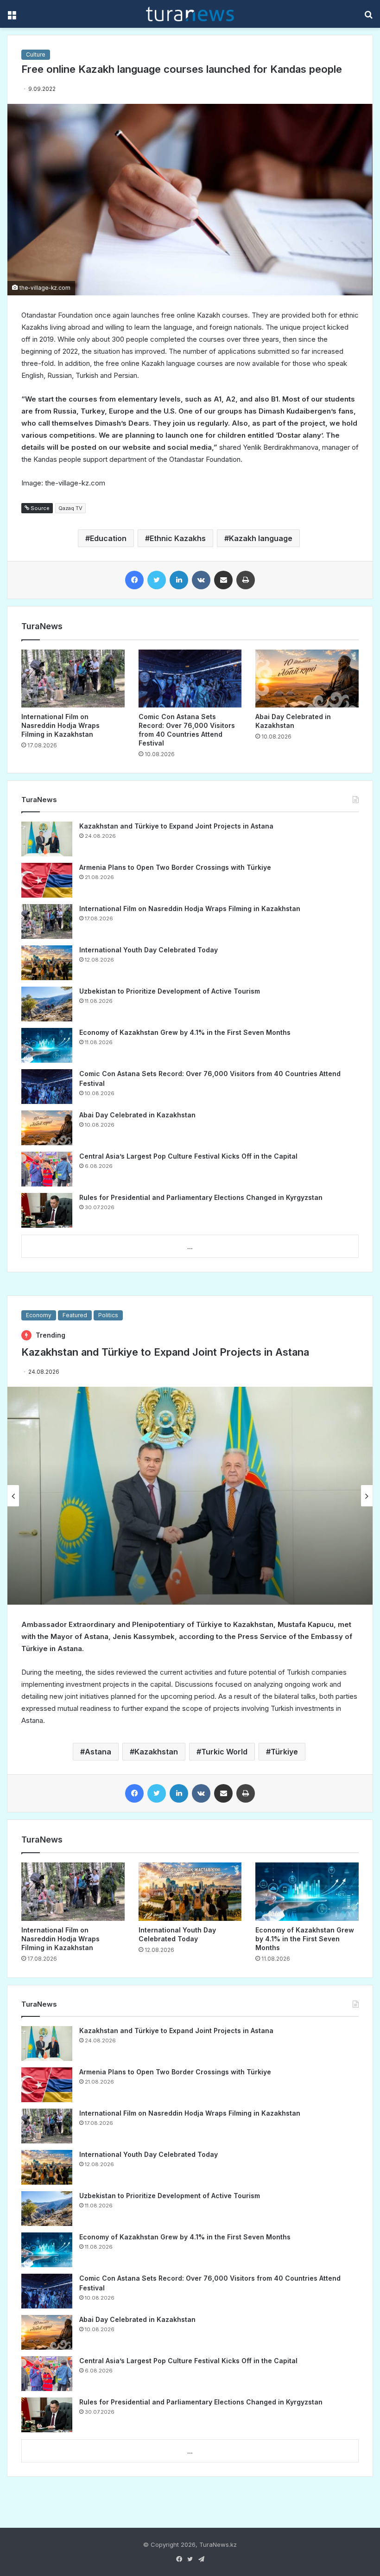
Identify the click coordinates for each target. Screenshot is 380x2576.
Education (108, 538)
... (190, 1247)
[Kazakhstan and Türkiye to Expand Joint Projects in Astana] (47, 839)
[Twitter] (157, 580)
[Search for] (368, 17)
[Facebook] (134, 580)
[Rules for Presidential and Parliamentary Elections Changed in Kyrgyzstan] (47, 1210)
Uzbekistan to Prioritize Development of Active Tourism (170, 991)
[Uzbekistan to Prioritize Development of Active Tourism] (47, 1004)
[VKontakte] (201, 580)
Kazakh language (261, 538)
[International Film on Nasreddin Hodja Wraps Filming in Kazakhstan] (73, 679)
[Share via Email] (223, 580)
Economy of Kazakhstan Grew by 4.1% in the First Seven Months (185, 1032)
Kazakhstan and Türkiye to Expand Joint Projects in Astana (176, 826)
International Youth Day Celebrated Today (149, 950)
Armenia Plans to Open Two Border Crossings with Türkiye (175, 867)
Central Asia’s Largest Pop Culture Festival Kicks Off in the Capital (188, 1156)
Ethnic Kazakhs (178, 538)
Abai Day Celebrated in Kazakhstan (137, 1115)
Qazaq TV (70, 508)
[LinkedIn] (179, 580)
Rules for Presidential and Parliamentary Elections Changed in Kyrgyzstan (201, 1197)
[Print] (246, 580)
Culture (36, 54)
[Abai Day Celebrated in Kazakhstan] (307, 679)
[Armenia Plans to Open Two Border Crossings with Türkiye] (47, 880)
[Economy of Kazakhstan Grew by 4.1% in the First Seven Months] (47, 1045)
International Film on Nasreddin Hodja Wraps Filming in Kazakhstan (60, 725)
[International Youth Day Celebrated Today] (47, 963)
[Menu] (12, 17)
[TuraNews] (190, 14)
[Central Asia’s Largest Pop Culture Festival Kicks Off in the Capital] (47, 1169)
